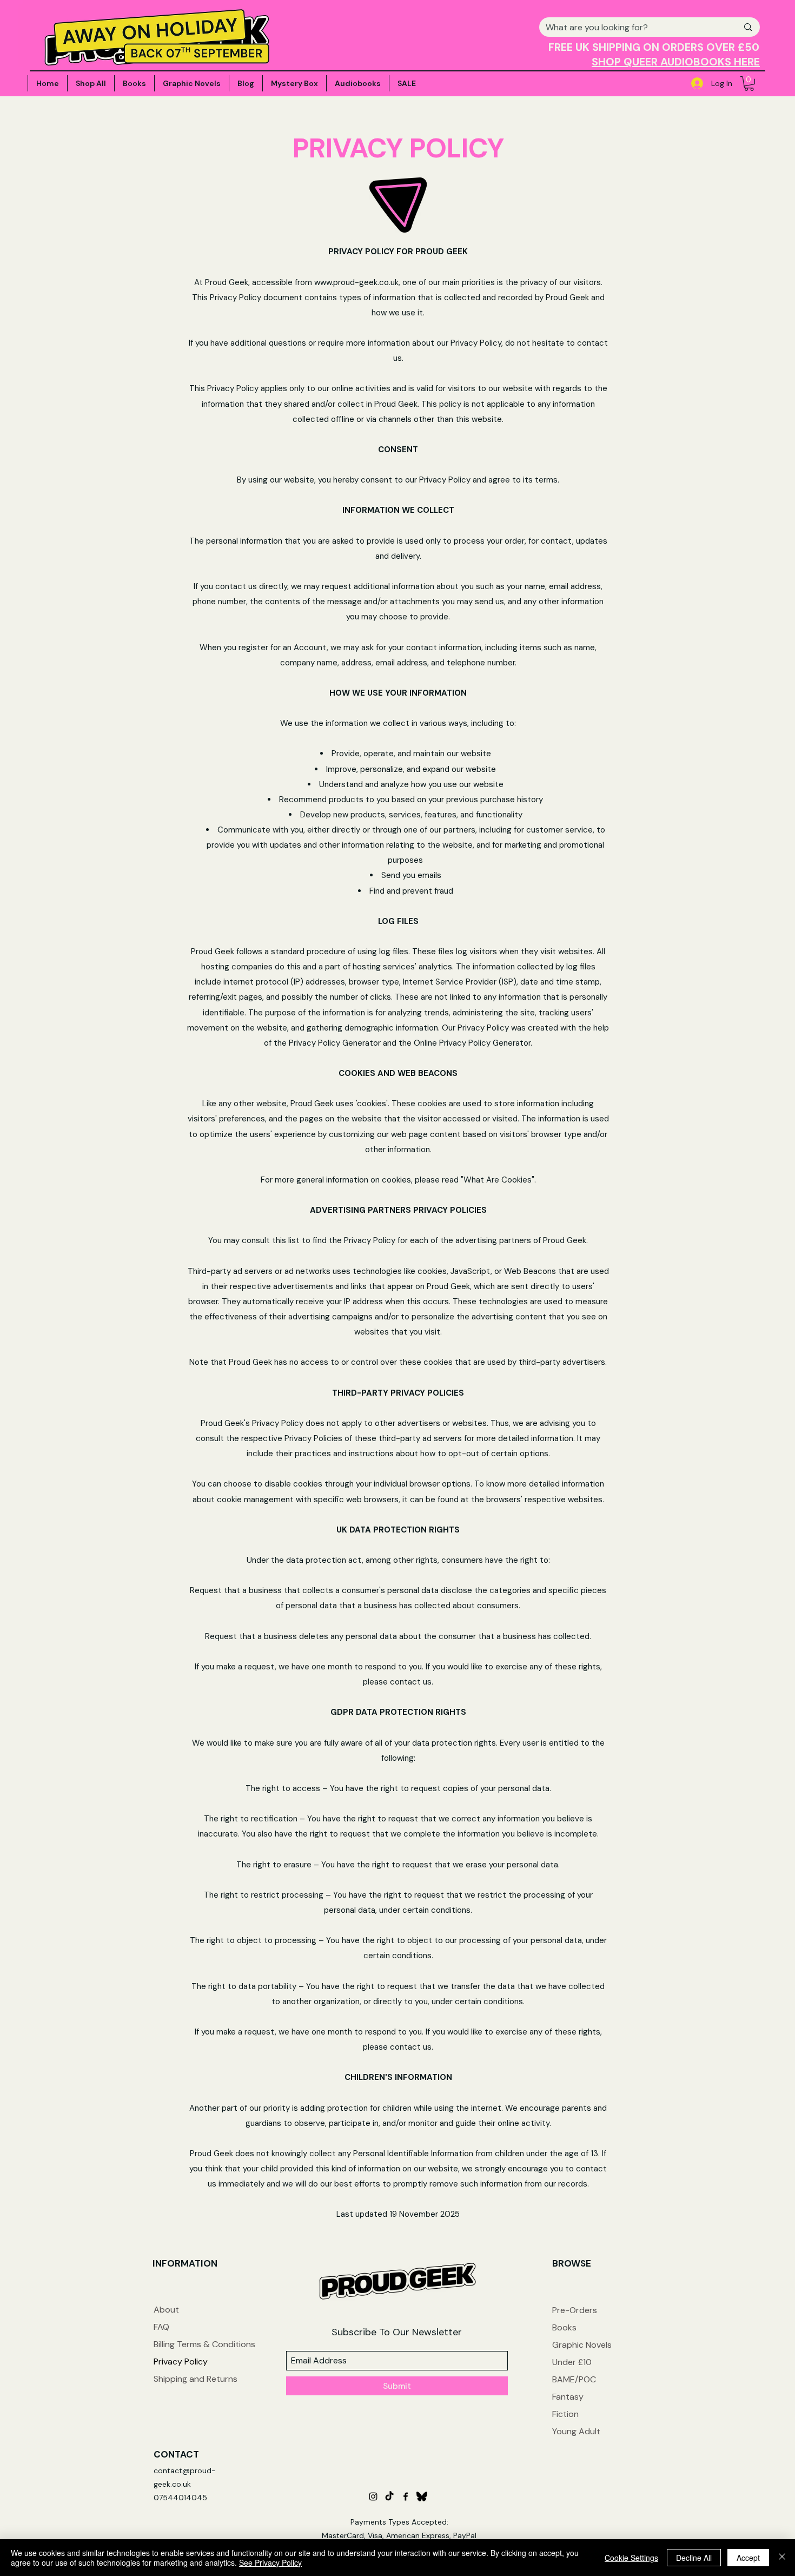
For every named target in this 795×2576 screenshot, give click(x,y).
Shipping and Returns (196, 2379)
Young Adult (576, 2431)
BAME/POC (574, 2379)
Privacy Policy (181, 2362)
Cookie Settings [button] (631, 2558)
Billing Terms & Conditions (204, 2344)
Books (564, 2327)
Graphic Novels (582, 2345)
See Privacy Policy (270, 2562)
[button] (749, 84)
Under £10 (572, 2362)
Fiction (565, 2414)
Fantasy (568, 2397)
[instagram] (373, 2496)
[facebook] (406, 2496)
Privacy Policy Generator (335, 1043)
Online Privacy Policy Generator (472, 1043)
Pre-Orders (575, 2310)
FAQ (161, 2327)
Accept (748, 2558)
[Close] (782, 2558)
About (166, 2310)
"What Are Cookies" (498, 1180)
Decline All (694, 2558)
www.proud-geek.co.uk (356, 282)
